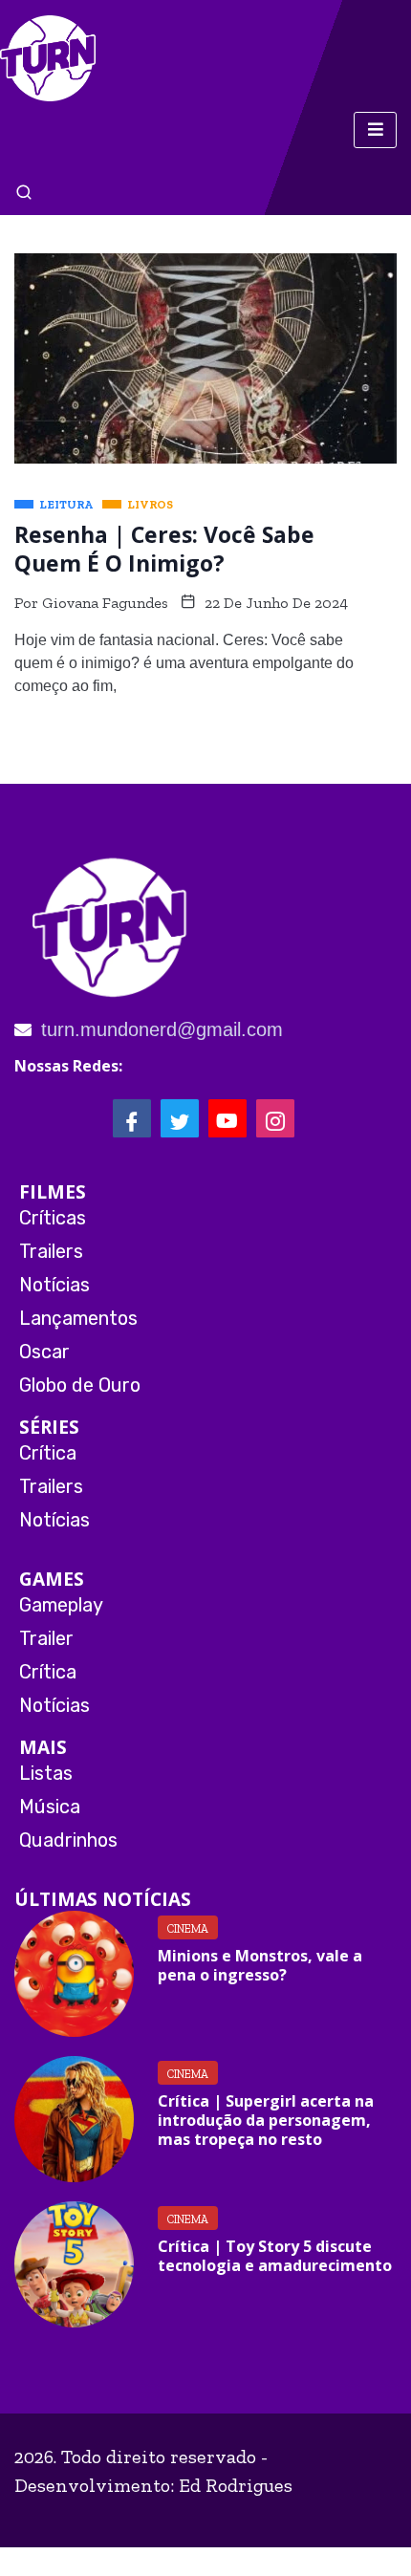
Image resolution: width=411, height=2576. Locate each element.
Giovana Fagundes (105, 603)
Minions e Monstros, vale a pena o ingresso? (260, 1965)
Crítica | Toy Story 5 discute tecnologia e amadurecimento (275, 2256)
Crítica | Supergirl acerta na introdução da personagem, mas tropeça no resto (266, 2120)
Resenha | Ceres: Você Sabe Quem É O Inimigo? (164, 549)
